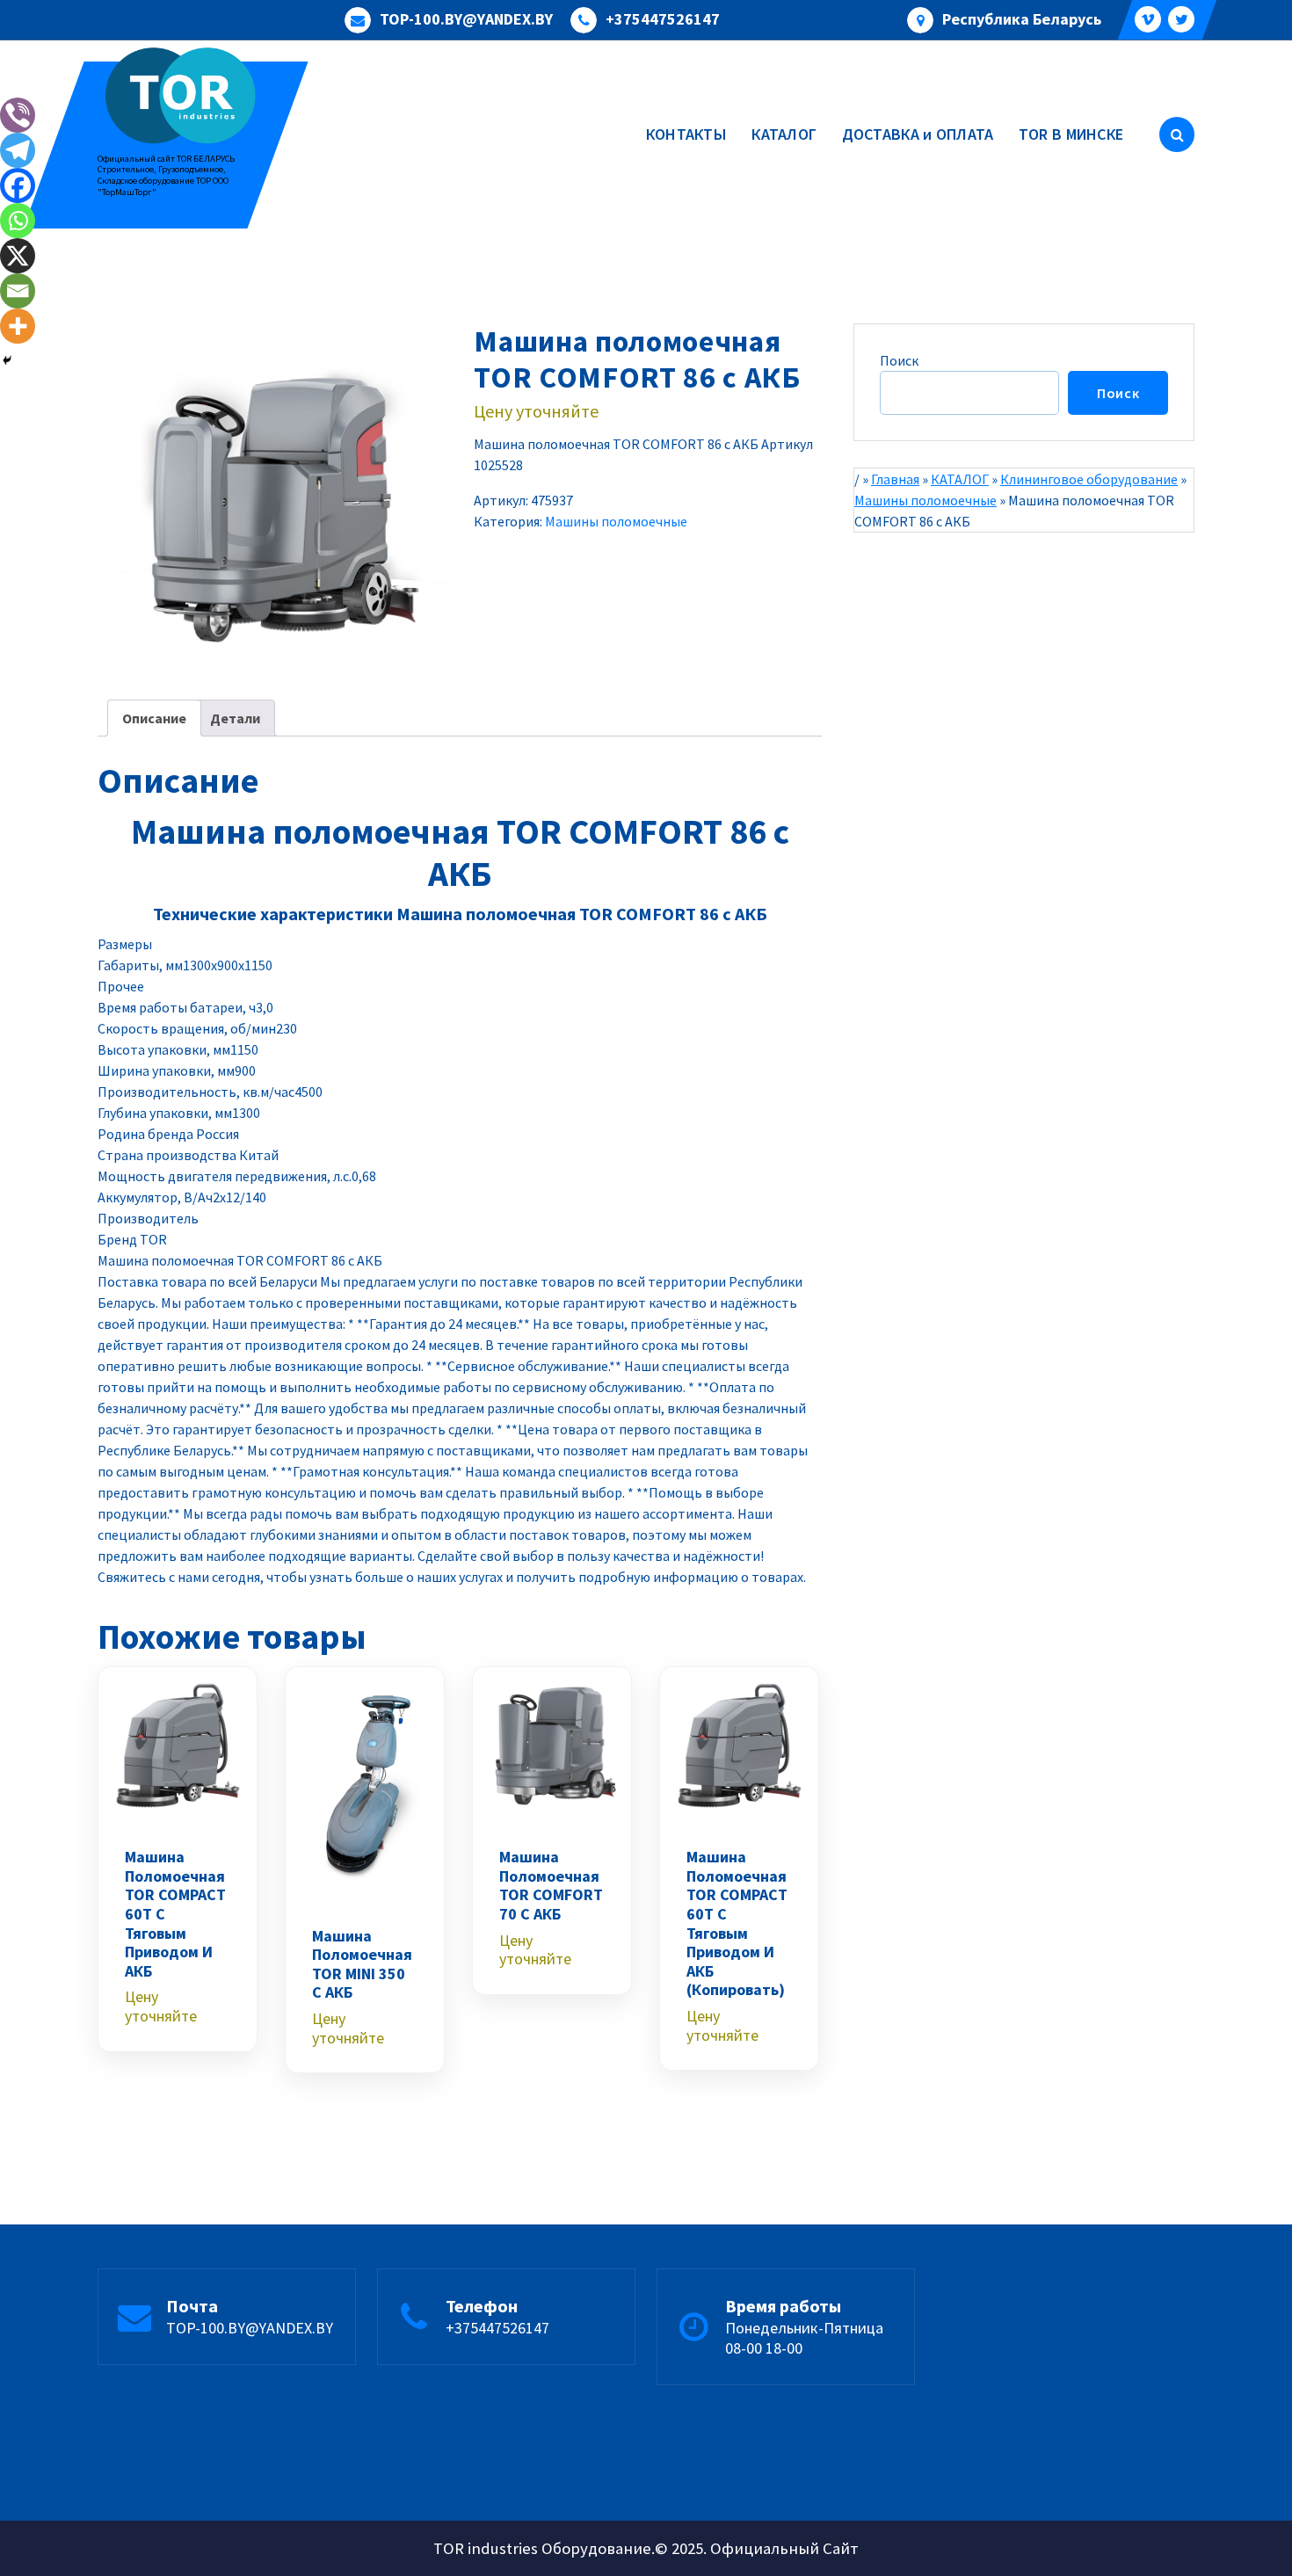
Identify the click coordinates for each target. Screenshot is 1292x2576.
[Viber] (18, 115)
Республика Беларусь (1022, 19)
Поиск (899, 360)
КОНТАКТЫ (686, 134)
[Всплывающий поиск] (1177, 134)
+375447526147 (663, 19)
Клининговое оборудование (1089, 479)
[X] (18, 256)
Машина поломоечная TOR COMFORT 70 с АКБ (551, 1885)
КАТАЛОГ (784, 134)
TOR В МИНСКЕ (1071, 134)
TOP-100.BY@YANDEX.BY (466, 19)
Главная (895, 479)
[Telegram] (18, 150)
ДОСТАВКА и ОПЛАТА (918, 134)
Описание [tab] (154, 718)
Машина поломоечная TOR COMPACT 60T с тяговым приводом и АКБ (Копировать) (737, 1923)
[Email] (18, 291)
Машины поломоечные (616, 521)
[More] (18, 326)
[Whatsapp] (18, 221)
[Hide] (7, 360)
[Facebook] (18, 185)
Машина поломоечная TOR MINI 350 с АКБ (362, 1964)
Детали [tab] (235, 718)
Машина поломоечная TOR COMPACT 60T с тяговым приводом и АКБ (175, 1914)
